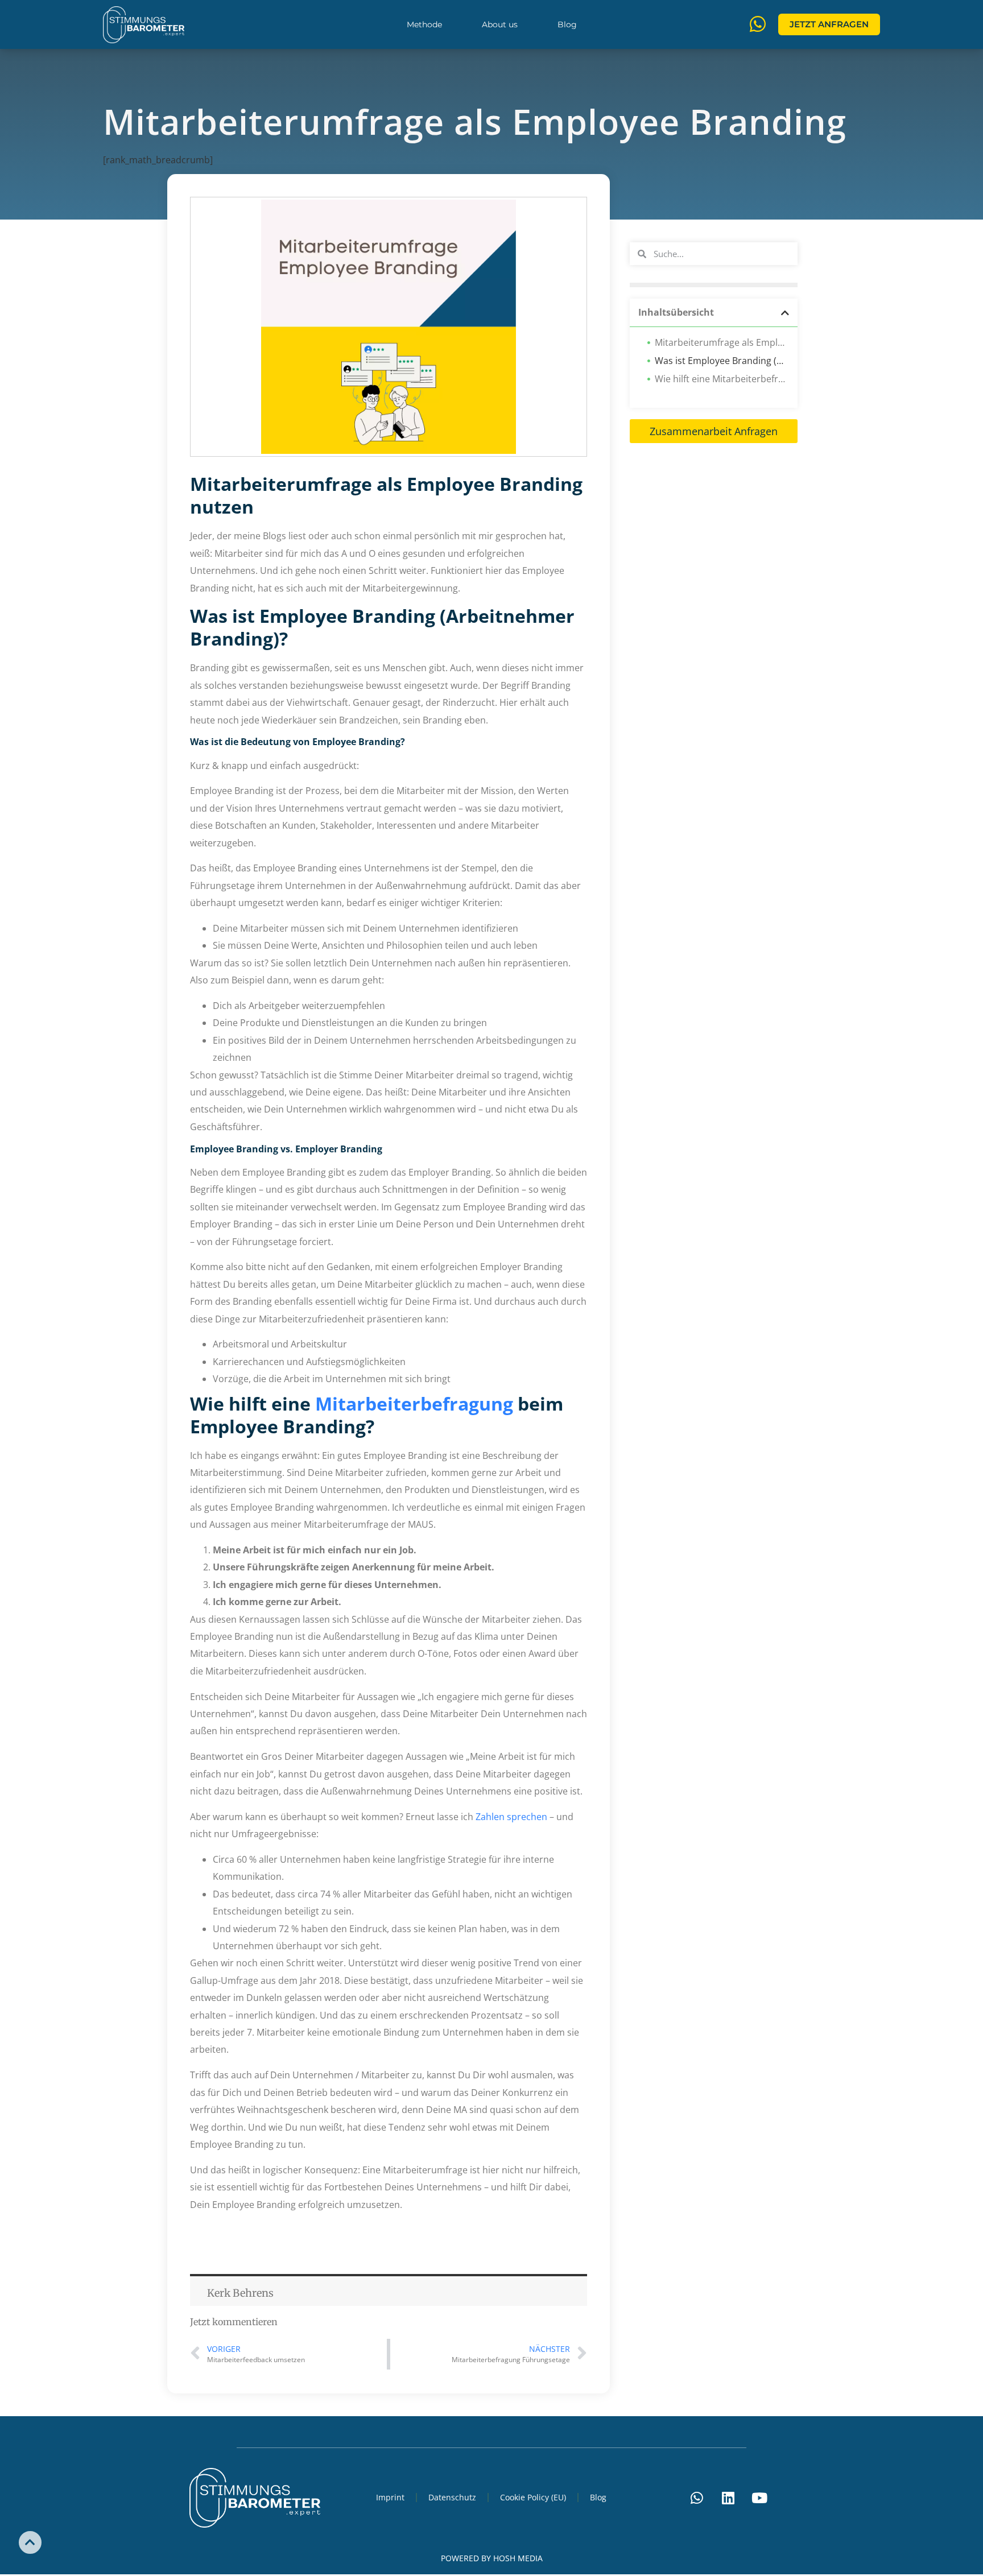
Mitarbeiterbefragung (414, 1403)
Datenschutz (452, 2497)
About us (500, 24)
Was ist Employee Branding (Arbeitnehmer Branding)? (722, 361)
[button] (785, 313)
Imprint (390, 2497)
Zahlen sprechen (511, 1817)
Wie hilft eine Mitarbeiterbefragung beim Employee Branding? (722, 379)
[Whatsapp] (697, 2498)
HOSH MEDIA (518, 2558)
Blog (567, 24)
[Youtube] (759, 2498)
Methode (424, 24)
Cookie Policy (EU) (533, 2497)
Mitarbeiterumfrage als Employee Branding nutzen (722, 342)
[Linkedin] (728, 2498)
